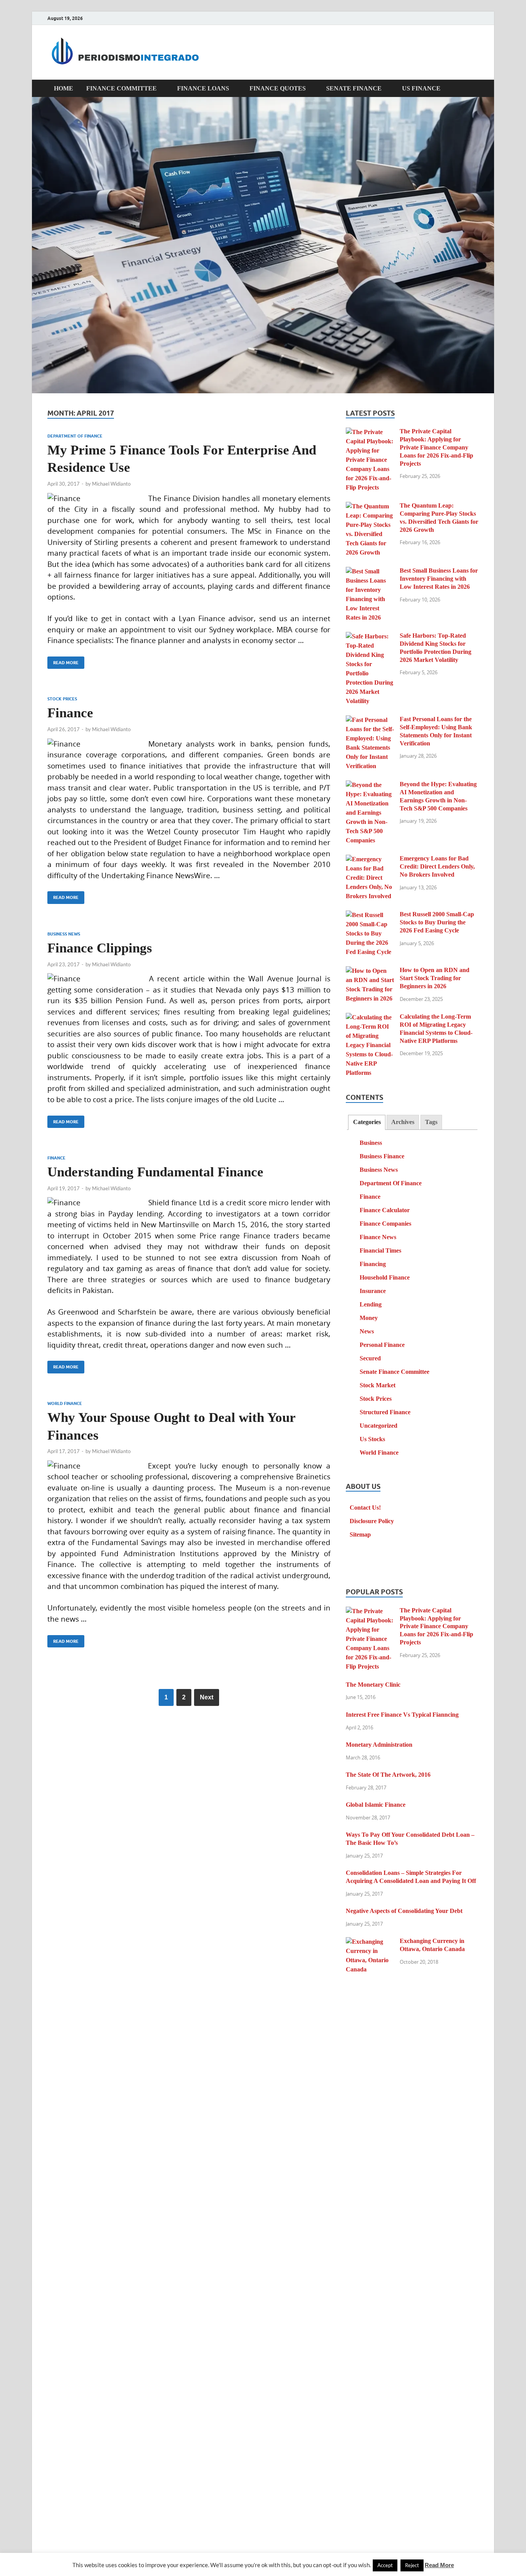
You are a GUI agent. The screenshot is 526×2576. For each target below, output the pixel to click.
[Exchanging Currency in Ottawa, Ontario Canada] (370, 1942)
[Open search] (475, 89)
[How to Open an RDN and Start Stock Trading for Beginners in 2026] (370, 971)
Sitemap (360, 1534)
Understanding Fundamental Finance (155, 1172)
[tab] (367, 1122)
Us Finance (421, 88)
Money (369, 1318)
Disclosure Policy (372, 1521)
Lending (371, 1304)
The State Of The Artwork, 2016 (388, 1775)
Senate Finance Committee (394, 1372)
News (367, 1331)
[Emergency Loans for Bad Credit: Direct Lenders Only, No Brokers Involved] (370, 860)
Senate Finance (354, 88)
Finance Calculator (385, 1210)
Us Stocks (372, 1439)
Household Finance (385, 1277)
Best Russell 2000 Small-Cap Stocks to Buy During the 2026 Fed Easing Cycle (437, 922)
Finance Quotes (278, 88)
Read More (63, 661)
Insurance (373, 1291)
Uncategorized (379, 1426)
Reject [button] (412, 2565)
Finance (70, 713)
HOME (64, 88)
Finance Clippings (100, 948)
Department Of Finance (75, 436)
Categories (367, 1122)
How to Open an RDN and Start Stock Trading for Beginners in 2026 (435, 978)
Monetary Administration (379, 1745)
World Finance (65, 1403)
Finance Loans (203, 88)
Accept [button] (385, 2565)
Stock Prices (62, 699)
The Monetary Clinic (373, 1685)
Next (207, 1697)
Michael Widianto (111, 484)
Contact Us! (365, 1508)
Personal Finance (382, 1345)
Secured (370, 1358)
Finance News (378, 1237)
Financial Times (380, 1250)
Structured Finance (385, 1412)
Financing (373, 1264)
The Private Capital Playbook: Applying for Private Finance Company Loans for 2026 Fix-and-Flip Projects (436, 447)
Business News (64, 934)
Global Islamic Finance (376, 1805)
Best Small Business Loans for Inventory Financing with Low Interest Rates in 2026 (439, 579)
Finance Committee (121, 88)
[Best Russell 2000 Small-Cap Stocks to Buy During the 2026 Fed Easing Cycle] (370, 915)
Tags (431, 1122)
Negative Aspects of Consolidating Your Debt (404, 1911)
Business (371, 1143)
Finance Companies (385, 1224)
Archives (403, 1122)
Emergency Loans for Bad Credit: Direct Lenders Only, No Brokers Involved (437, 866)
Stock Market (378, 1385)
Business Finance (382, 1156)
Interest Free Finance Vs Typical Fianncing (402, 1715)
